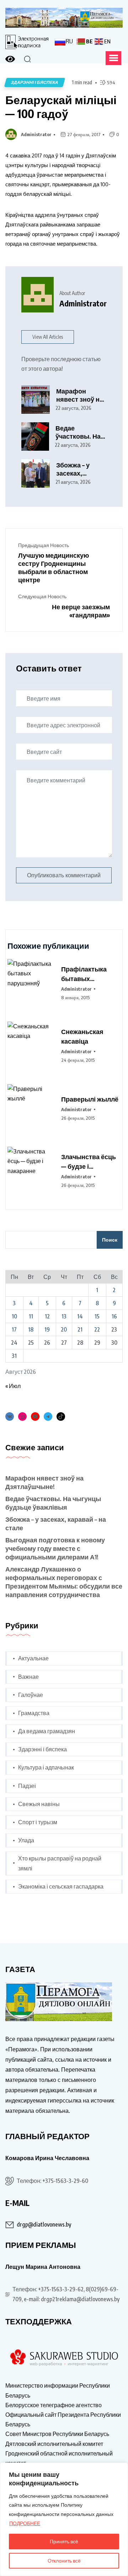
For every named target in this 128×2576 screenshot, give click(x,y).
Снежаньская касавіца (82, 1036)
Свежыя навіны (39, 1804)
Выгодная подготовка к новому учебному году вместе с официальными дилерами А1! (55, 1548)
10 (14, 1316)
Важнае (28, 1677)
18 (31, 1329)
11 (31, 1316)
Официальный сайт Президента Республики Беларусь (63, 2419)
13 (64, 1316)
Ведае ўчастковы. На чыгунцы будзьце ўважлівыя (78, 432)
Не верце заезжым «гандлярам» (81, 611)
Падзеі (27, 1786)
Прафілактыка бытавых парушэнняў (84, 974)
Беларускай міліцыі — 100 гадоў (61, 106)
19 (47, 1329)
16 (114, 1316)
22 (97, 1329)
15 (97, 1316)
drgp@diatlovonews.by (44, 2224)
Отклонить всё (64, 2561)
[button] (113, 58)
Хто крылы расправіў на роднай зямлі (60, 1863)
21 (80, 1329)
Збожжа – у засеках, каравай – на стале (75, 469)
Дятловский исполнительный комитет (54, 2444)
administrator (36, 134)
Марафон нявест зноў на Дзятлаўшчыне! (81, 395)
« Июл (13, 1386)
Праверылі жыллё (90, 1099)
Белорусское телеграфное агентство (54, 2405)
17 (14, 1329)
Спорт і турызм (38, 1822)
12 (47, 1316)
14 (80, 1316)
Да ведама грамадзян (47, 1731)
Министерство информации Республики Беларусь (58, 2390)
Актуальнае (33, 1658)
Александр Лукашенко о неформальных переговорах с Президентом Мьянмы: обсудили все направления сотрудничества (64, 1582)
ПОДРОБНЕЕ (25, 2523)
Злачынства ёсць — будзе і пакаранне (89, 1162)
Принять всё (64, 2541)
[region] (64, 2519)
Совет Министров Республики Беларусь (57, 2434)
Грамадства (34, 1713)
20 (64, 1329)
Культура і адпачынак (46, 1767)
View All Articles (48, 337)
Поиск (110, 1240)
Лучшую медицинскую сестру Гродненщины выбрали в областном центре (54, 567)
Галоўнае (31, 1695)
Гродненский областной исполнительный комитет (59, 2458)
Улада (26, 1840)
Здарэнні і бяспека (42, 1749)
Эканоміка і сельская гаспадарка (61, 1886)
